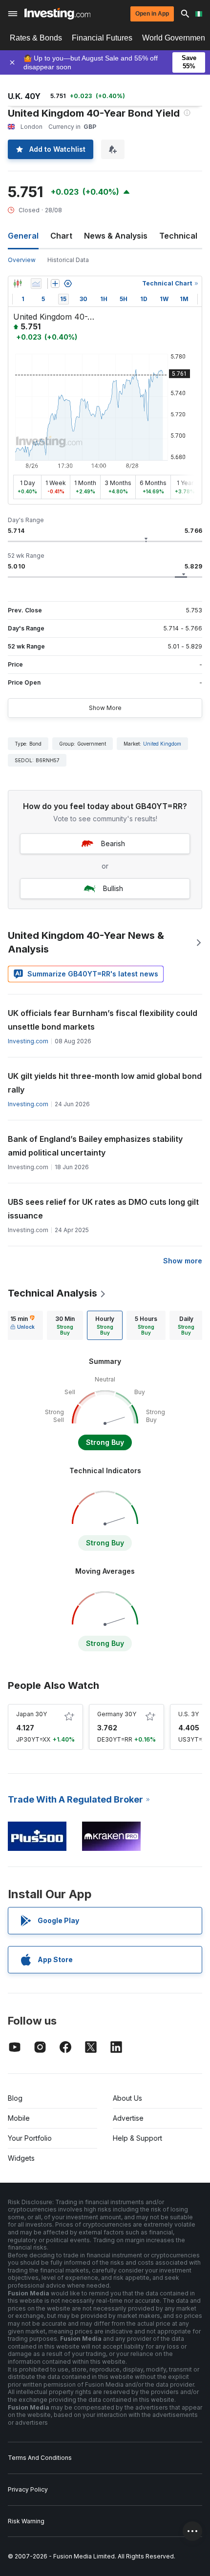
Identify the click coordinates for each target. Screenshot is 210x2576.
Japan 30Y (31, 1714)
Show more (183, 1261)
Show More (105, 708)
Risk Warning (26, 2521)
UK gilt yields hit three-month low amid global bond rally (105, 1083)
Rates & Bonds (36, 38)
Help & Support (137, 2138)
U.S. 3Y (189, 1714)
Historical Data (68, 260)
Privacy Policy (28, 2489)
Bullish (113, 888)
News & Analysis (116, 236)
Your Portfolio (30, 2138)
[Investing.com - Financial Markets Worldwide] (57, 14)
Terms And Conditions (40, 2458)
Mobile (19, 2118)
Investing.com (28, 1041)
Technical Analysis (52, 1293)
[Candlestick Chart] (18, 284)
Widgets (21, 2158)
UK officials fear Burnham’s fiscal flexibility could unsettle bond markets (103, 1020)
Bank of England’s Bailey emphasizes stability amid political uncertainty (95, 1146)
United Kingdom (162, 744)
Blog (15, 2098)
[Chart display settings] (68, 284)
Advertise (128, 2118)
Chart (61, 236)
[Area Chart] (36, 284)
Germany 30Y (117, 1714)
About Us (127, 2098)
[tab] (22, 1325)
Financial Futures (102, 38)
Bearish (113, 843)
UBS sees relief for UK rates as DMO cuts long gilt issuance (103, 1209)
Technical (178, 236)
